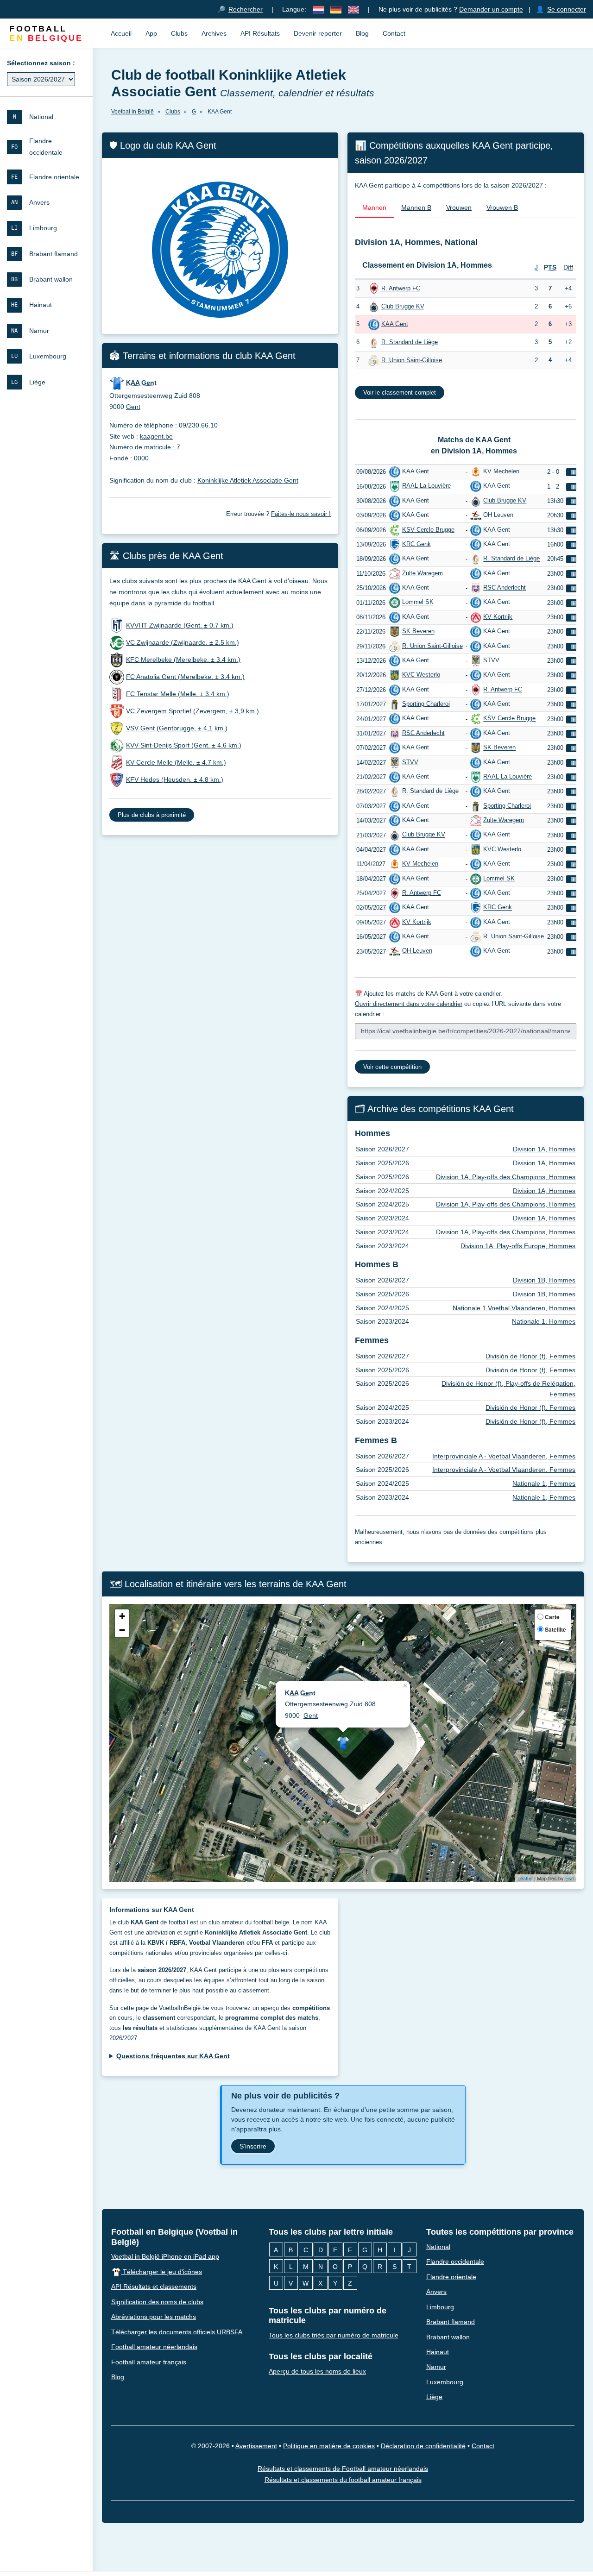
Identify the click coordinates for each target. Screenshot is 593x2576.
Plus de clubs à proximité (152, 815)
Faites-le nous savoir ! (301, 514)
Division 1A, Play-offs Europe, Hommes (518, 1246)
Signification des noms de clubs (157, 2301)
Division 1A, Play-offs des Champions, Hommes (506, 1177)
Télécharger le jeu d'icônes (161, 2271)
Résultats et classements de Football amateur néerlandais (343, 2468)
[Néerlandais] (318, 9)
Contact (394, 33)
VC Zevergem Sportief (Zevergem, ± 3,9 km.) (192, 711)
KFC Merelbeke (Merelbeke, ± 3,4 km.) (183, 660)
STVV (491, 660)
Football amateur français (149, 2362)
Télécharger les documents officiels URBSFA (177, 2331)
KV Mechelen (501, 471)
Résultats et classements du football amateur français (343, 2480)
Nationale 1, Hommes (544, 1321)
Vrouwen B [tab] (502, 207)
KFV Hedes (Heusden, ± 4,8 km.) (175, 779)
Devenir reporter (318, 33)
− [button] (122, 1630)
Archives (214, 33)
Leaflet (525, 1878)
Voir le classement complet (400, 393)
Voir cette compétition (392, 1067)
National (438, 2246)
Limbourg (440, 2306)
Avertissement (256, 2445)
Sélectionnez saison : (41, 63)
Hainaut (438, 2352)
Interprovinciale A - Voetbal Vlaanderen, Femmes (504, 1456)
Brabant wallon (448, 2337)
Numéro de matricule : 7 (145, 447)
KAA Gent (395, 324)
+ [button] (122, 1616)
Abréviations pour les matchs (154, 2317)
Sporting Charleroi (426, 704)
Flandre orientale (451, 2276)
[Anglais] (353, 9)
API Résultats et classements (154, 2287)
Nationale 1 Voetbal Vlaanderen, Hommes (514, 1308)
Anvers (436, 2292)
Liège (434, 2397)
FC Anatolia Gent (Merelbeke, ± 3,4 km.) (185, 677)
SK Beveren (418, 631)
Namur (436, 2367)
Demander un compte (491, 9)
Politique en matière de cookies (329, 2445)
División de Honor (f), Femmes (530, 1356)
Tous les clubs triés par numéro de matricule (334, 2335)
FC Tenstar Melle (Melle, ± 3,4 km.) (178, 694)
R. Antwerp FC (401, 288)
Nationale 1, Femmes (544, 1483)
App (151, 33)
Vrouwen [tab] (459, 207)
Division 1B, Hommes (544, 1280)
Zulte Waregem (423, 573)
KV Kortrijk (498, 617)
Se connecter (567, 9)
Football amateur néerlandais (154, 2347)
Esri (570, 1878)
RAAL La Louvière (426, 486)
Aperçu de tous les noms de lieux (317, 2371)
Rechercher (246, 9)
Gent (133, 407)
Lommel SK (418, 602)
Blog (362, 33)
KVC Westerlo (421, 675)
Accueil (121, 33)
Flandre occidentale (455, 2262)
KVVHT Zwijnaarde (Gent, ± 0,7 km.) (180, 625)
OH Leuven (498, 515)
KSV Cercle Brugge (428, 530)
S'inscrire (253, 2146)
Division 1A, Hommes (544, 1149)
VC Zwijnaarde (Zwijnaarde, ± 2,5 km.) (183, 642)
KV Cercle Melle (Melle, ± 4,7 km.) (176, 762)
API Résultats (260, 33)
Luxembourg (445, 2382)
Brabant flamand (451, 2322)
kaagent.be (156, 436)
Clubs (179, 33)
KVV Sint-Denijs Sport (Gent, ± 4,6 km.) (184, 745)
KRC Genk (416, 544)
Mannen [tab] (374, 207)
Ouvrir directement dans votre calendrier (409, 1004)
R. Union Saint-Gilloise (412, 360)
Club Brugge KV (403, 306)
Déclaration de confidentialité (423, 2445)
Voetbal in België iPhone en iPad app (165, 2256)
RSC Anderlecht (505, 587)
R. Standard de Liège (410, 342)
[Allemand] (336, 9)
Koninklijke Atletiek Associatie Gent (248, 480)
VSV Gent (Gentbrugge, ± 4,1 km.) (177, 728)
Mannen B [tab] (416, 207)
